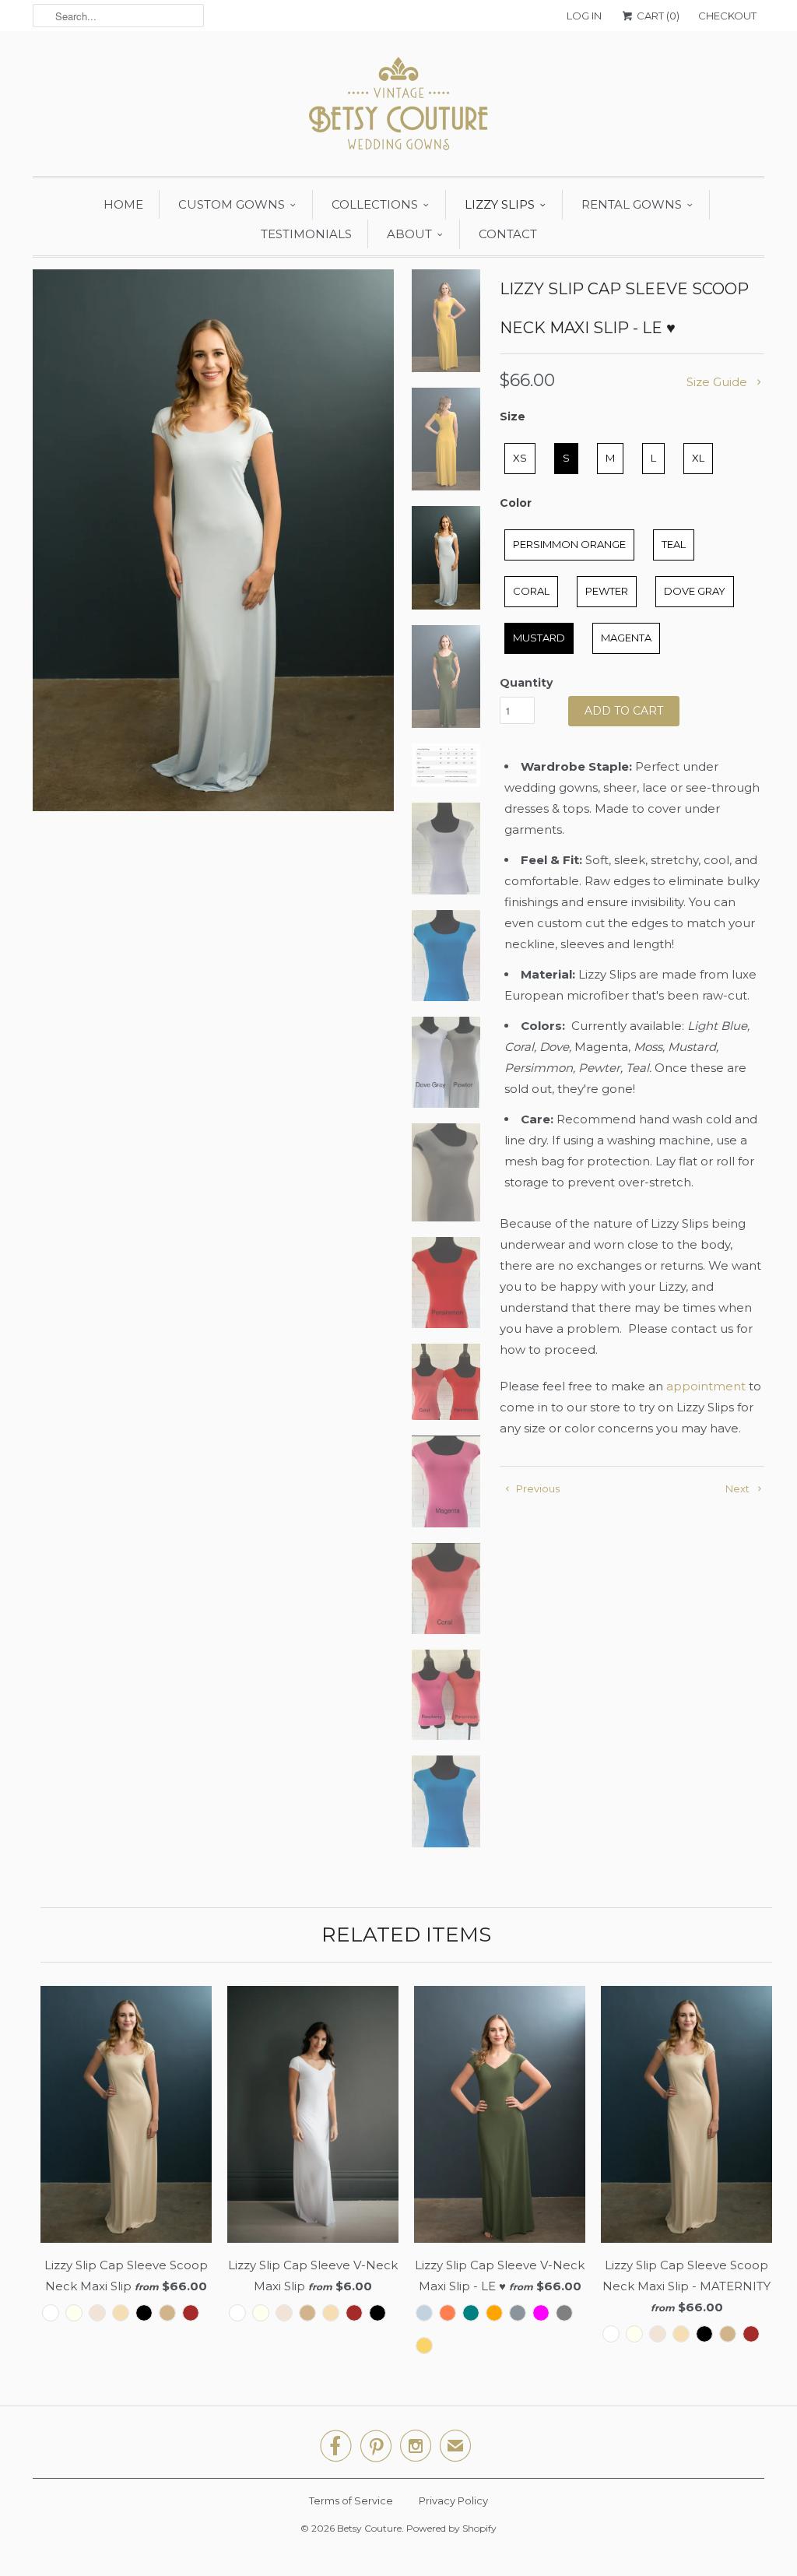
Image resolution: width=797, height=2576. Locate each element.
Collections (375, 204)
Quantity (526, 683)
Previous (537, 1488)
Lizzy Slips (500, 204)
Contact (508, 234)
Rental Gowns (632, 204)
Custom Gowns (232, 204)
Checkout (727, 16)
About (409, 234)
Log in (584, 16)
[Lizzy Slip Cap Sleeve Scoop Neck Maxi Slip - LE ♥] (213, 540)
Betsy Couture (369, 2528)
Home (123, 204)
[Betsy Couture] (398, 107)
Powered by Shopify (451, 2528)
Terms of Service (351, 2500)
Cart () (657, 16)
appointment (706, 1386)
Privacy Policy (453, 2500)
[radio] (520, 459)
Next (739, 1488)
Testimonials (306, 234)
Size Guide (718, 382)
